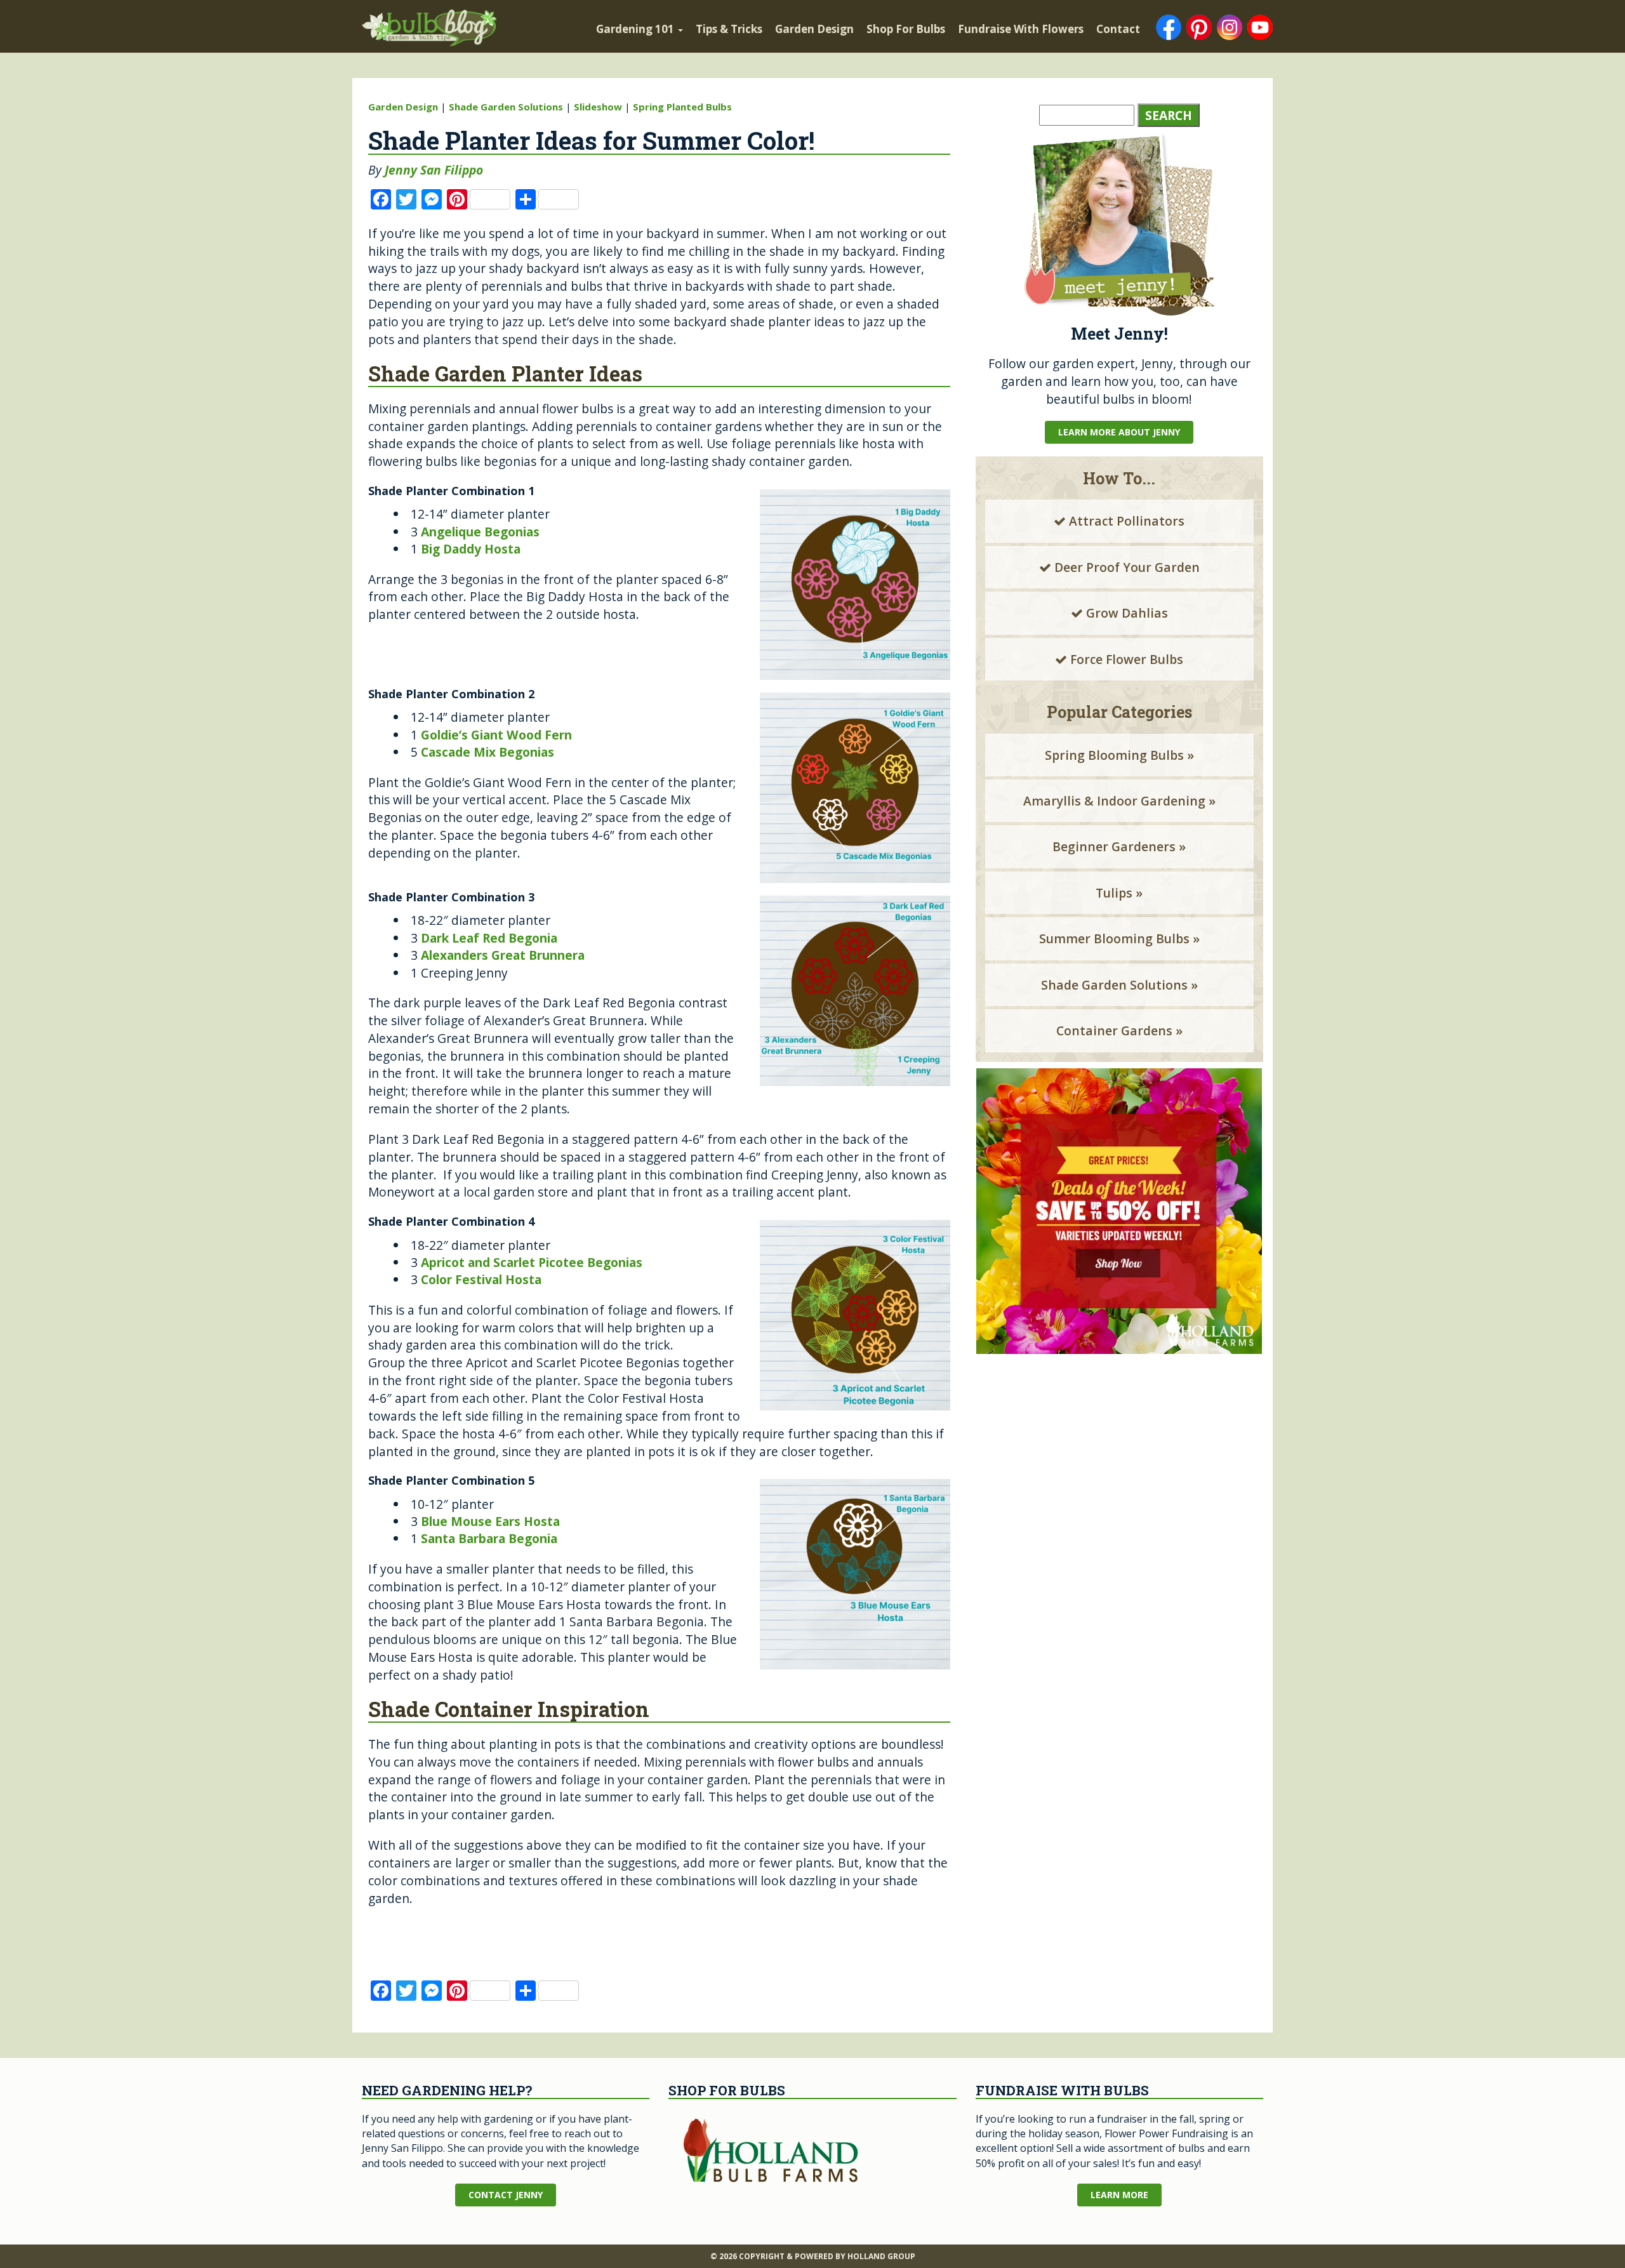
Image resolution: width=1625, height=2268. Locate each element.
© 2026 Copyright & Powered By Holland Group (813, 2256)
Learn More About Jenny (1119, 432)
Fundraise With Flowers (1021, 29)
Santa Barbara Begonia (489, 1538)
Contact (1118, 29)
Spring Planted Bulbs (682, 107)
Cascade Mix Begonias (487, 752)
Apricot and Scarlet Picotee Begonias (532, 1262)
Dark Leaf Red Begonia (489, 938)
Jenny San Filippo (434, 170)
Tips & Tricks (729, 29)
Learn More (1119, 2195)
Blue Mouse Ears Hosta (490, 1521)
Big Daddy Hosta (471, 549)
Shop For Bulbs (906, 29)
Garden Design (814, 29)
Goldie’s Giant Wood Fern (496, 735)
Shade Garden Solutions (506, 107)
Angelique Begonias (480, 532)
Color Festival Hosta (481, 1279)
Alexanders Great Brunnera (503, 955)
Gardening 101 (636, 29)
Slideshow (598, 107)
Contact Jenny (506, 2195)
